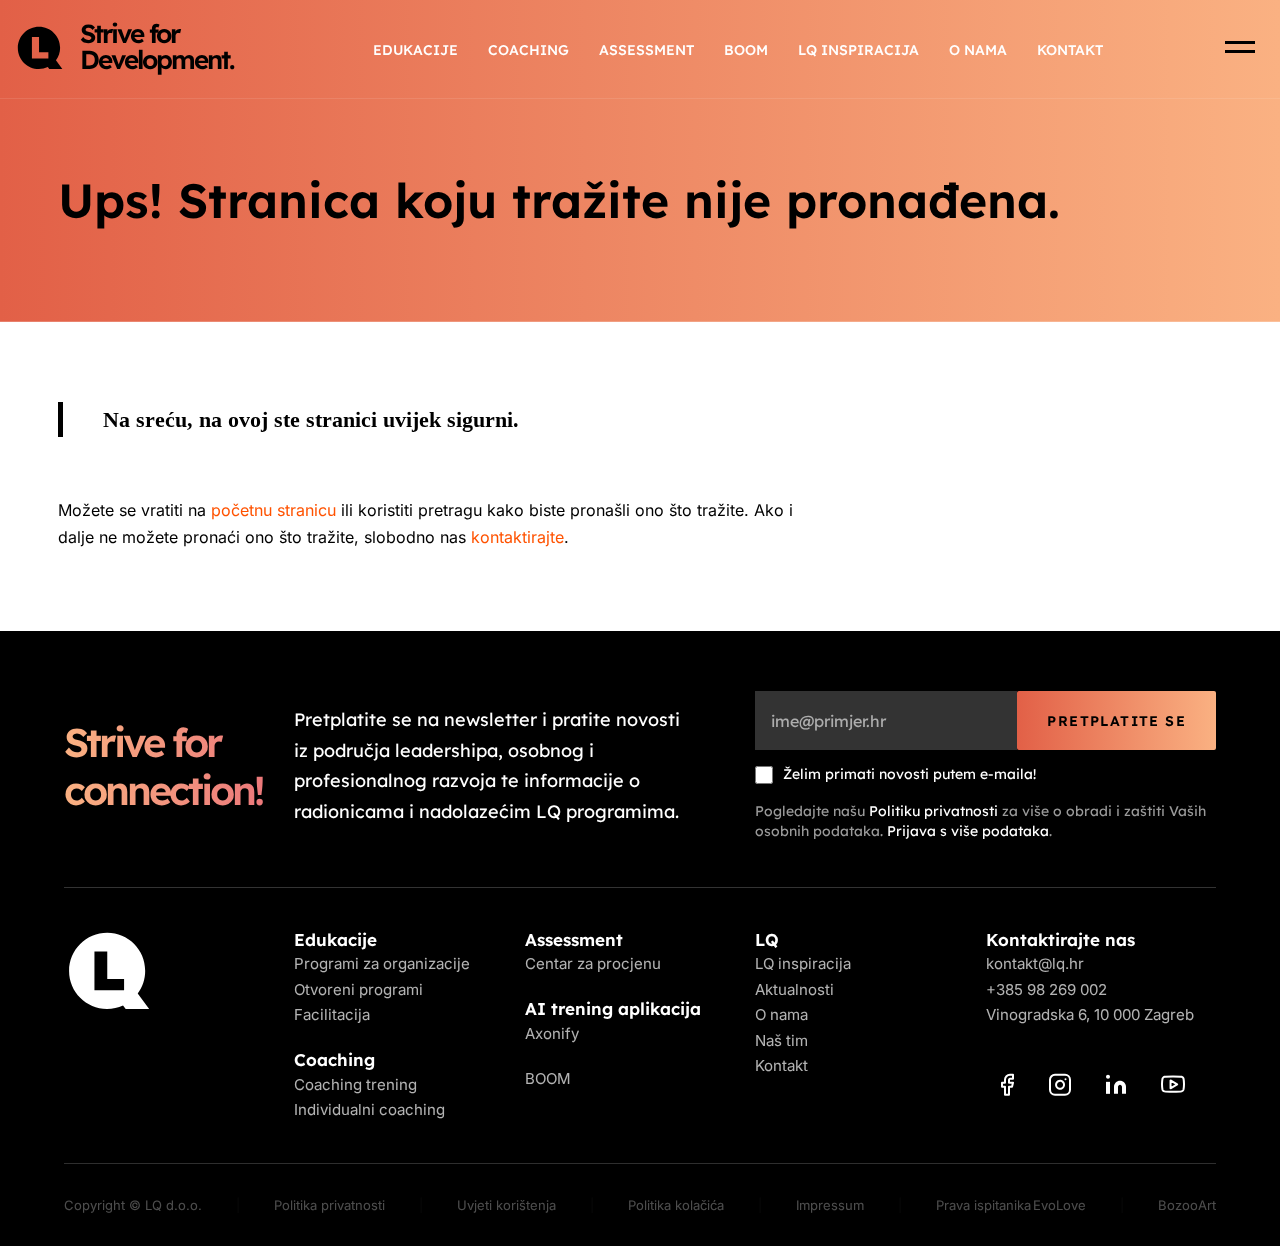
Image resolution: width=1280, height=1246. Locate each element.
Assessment (646, 50)
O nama (978, 50)
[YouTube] (1173, 1088)
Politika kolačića (676, 1205)
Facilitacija (332, 1014)
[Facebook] (1007, 1088)
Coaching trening (355, 1084)
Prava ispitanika (983, 1205)
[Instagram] (1060, 1088)
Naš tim (781, 1040)
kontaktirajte (517, 537)
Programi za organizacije (382, 963)
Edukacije (415, 50)
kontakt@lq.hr (1035, 963)
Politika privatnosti (329, 1205)
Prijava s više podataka (968, 831)
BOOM (746, 50)
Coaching (528, 50)
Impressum (830, 1205)
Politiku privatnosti (933, 811)
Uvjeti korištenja (506, 1205)
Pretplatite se (1116, 721)
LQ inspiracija (858, 50)
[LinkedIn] (1116, 1088)
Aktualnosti (794, 989)
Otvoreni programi (358, 989)
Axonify (552, 1033)
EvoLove (1059, 1205)
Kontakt (1070, 50)
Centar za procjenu (593, 963)
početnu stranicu (273, 510)
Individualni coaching (369, 1109)
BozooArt (1187, 1205)
